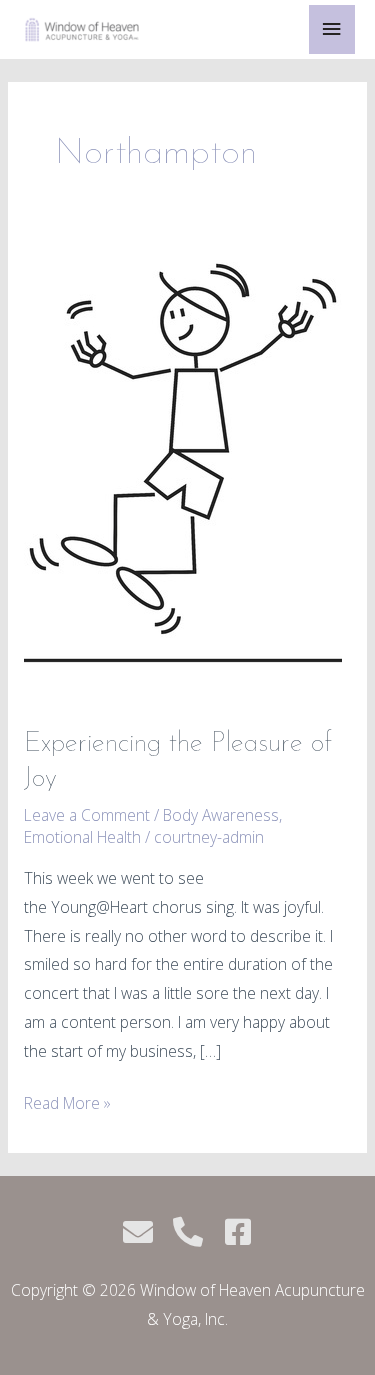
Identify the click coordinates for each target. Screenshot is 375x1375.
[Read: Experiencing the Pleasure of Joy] (183, 477)
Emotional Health (82, 837)
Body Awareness (221, 815)
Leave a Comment (87, 815)
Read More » (67, 1101)
